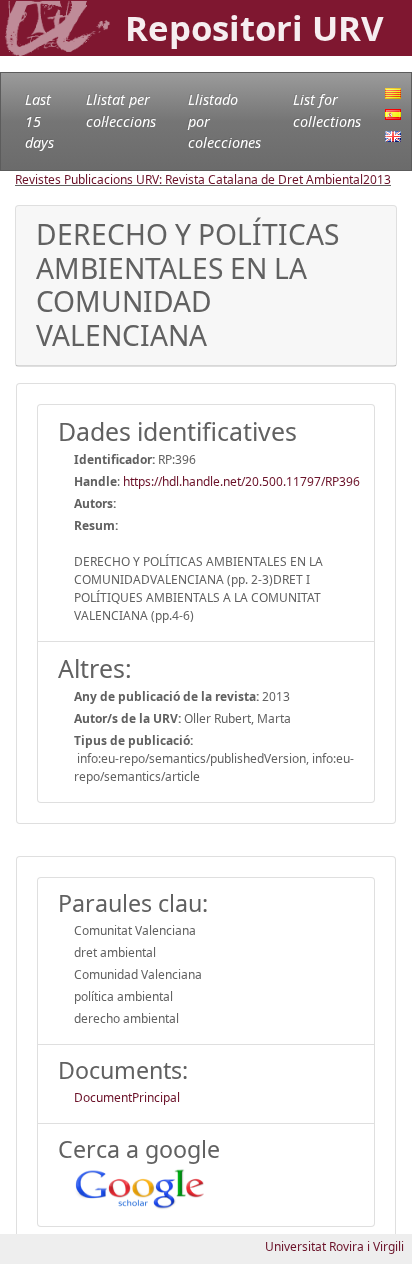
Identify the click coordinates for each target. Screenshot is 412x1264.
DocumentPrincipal (127, 1097)
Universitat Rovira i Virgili (334, 1246)
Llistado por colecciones (224, 121)
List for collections (327, 110)
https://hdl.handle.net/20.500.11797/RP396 (241, 481)
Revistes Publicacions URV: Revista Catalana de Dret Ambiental (189, 179)
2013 (377, 179)
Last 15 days (39, 121)
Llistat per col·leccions (121, 110)
